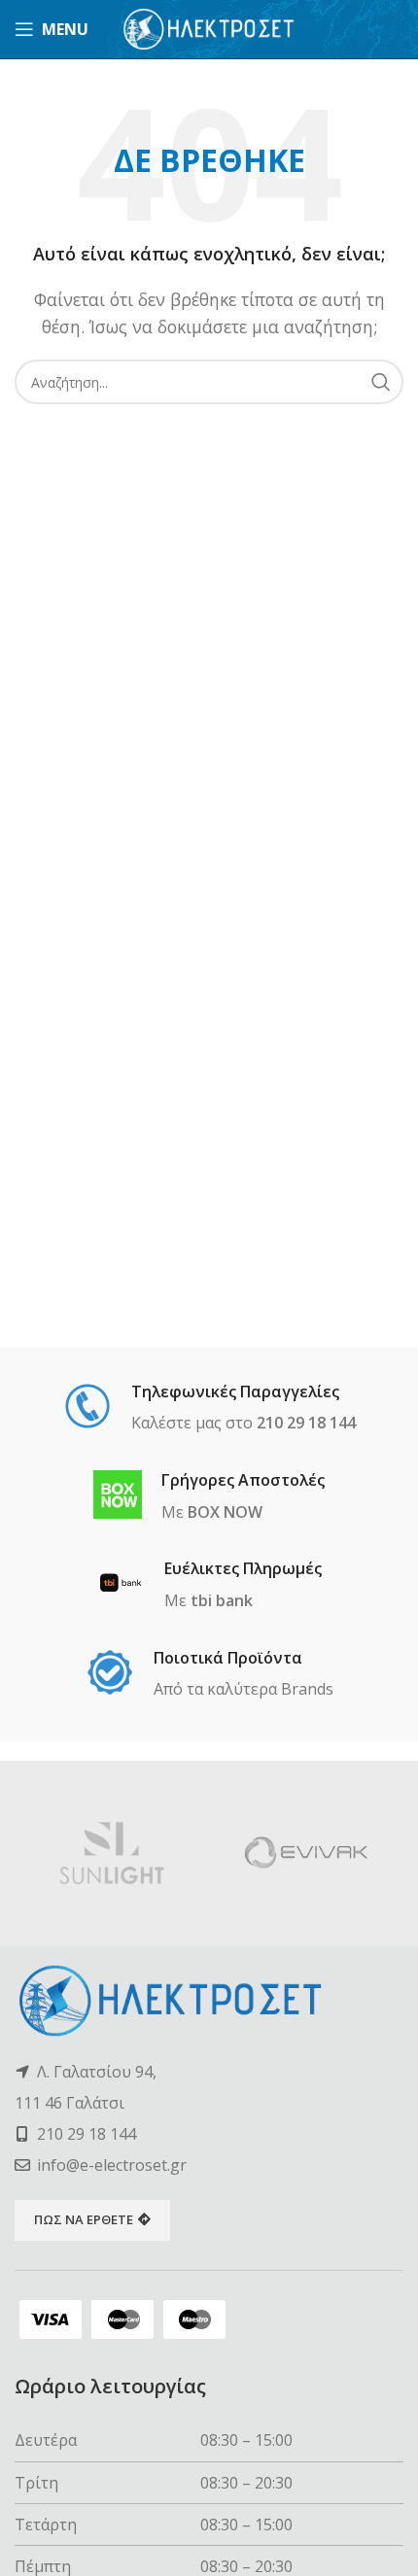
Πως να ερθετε (84, 2219)
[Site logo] (209, 27)
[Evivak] (306, 1853)
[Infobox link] (209, 1409)
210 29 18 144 (87, 2134)
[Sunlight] (112, 1853)
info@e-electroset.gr (112, 2165)
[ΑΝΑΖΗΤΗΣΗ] (381, 382)
